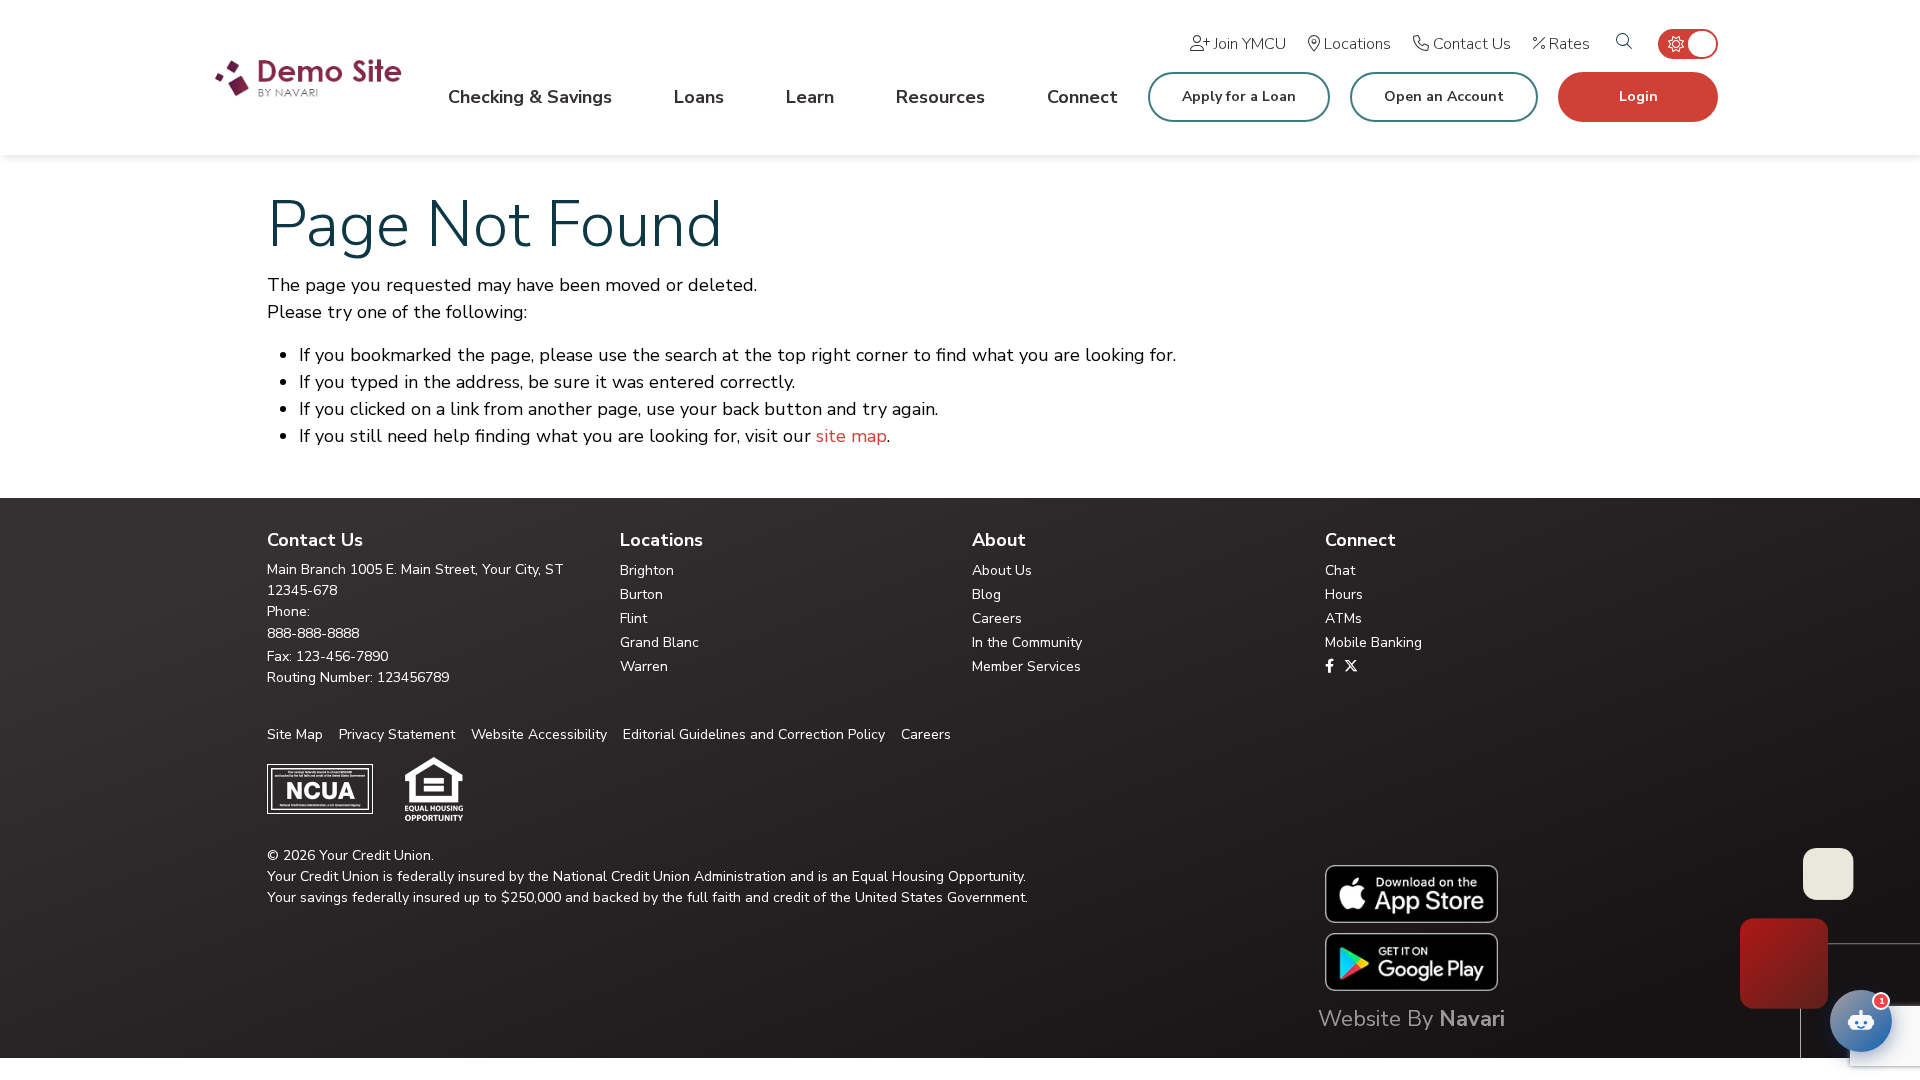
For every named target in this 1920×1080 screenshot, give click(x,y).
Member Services (1026, 666)
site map (851, 436)
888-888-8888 (313, 633)
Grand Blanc (659, 642)
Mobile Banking (1373, 642)
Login (1638, 96)
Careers (997, 618)
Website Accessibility (539, 734)
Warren (644, 666)
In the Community (1027, 642)
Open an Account (1444, 96)
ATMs (1343, 618)
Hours (1344, 594)
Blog (986, 594)
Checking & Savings (530, 97)
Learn (810, 97)
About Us (1002, 570)
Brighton (647, 570)
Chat (1340, 570)
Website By (1411, 1019)
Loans (699, 97)
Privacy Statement (397, 734)
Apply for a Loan (1239, 96)
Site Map (295, 734)
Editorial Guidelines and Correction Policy (754, 734)
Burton (641, 594)
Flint (633, 618)
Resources (940, 97)
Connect (1082, 97)
